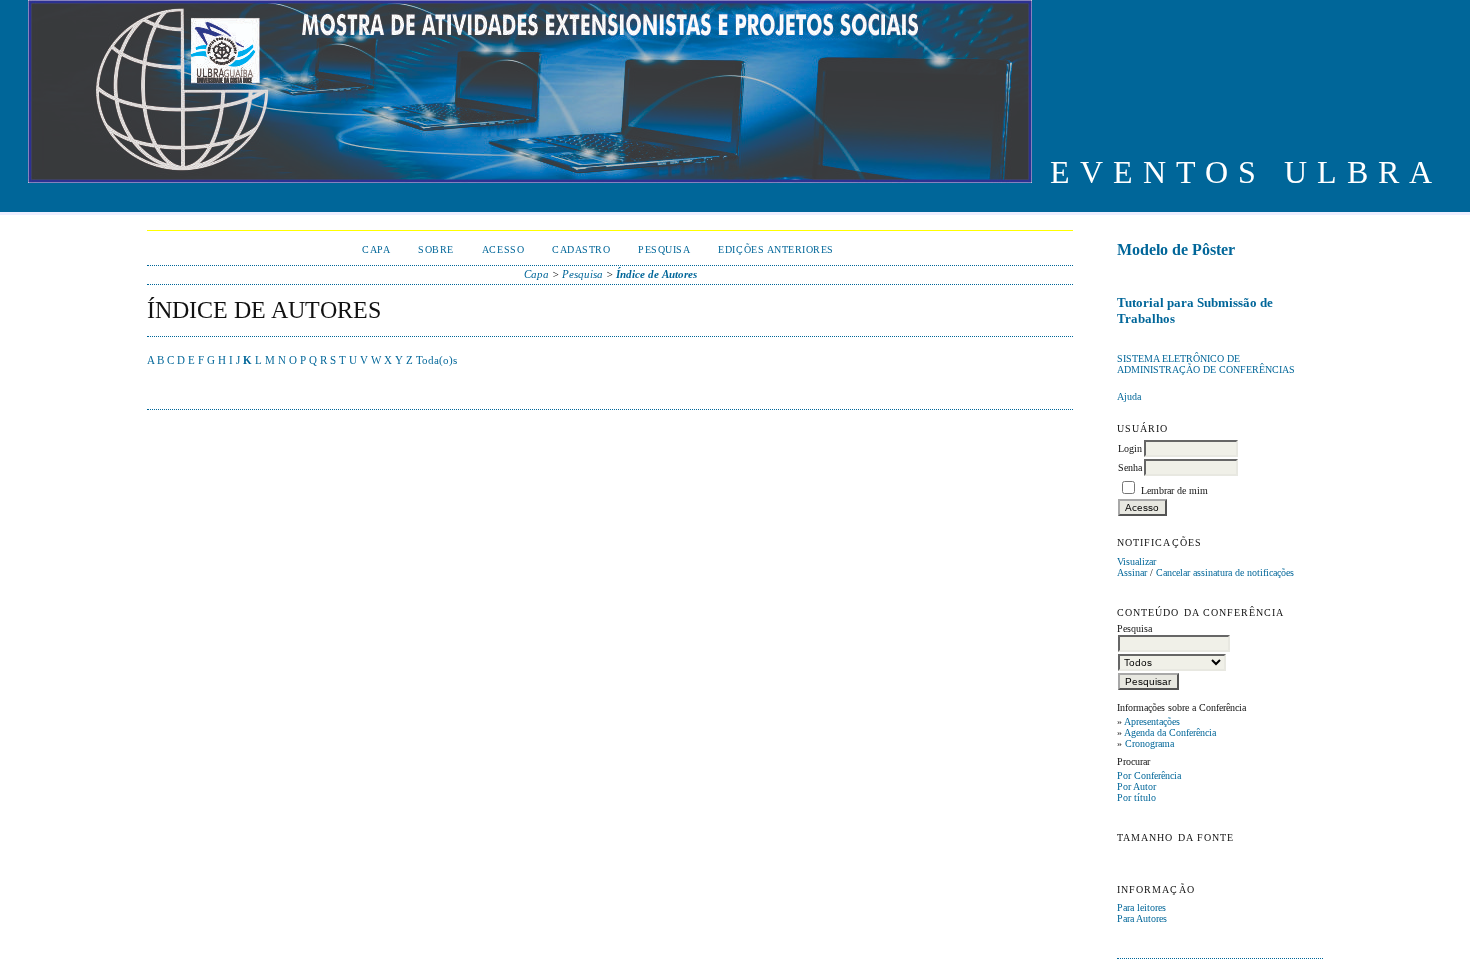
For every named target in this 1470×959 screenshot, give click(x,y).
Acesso (503, 249)
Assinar (1132, 572)
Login (1130, 448)
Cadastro (581, 249)
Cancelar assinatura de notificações (1225, 572)
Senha (1130, 467)
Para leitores (1141, 907)
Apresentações (1152, 721)
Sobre (436, 249)
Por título (1136, 797)
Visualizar (1136, 561)
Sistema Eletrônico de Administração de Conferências (1206, 364)
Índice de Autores (656, 274)
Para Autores (1142, 918)
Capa (376, 249)
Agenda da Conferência (1170, 732)
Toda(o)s (436, 360)
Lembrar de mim (1174, 490)
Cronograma (1149, 743)
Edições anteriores (775, 249)
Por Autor (1136, 786)
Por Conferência (1149, 775)
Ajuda (1129, 396)
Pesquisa (664, 249)
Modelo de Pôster (1176, 249)
